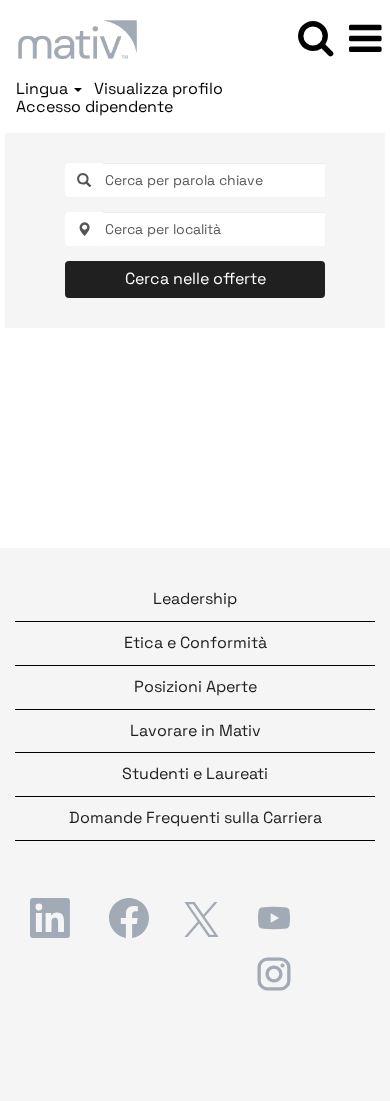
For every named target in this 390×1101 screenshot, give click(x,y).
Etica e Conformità (195, 642)
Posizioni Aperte (195, 686)
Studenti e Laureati (195, 773)
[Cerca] (315, 38)
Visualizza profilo (158, 89)
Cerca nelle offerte (195, 278)
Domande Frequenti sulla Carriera (195, 817)
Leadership (195, 598)
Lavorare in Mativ (195, 730)
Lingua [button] (44, 89)
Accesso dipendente (94, 107)
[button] (365, 39)
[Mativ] (70, 37)
